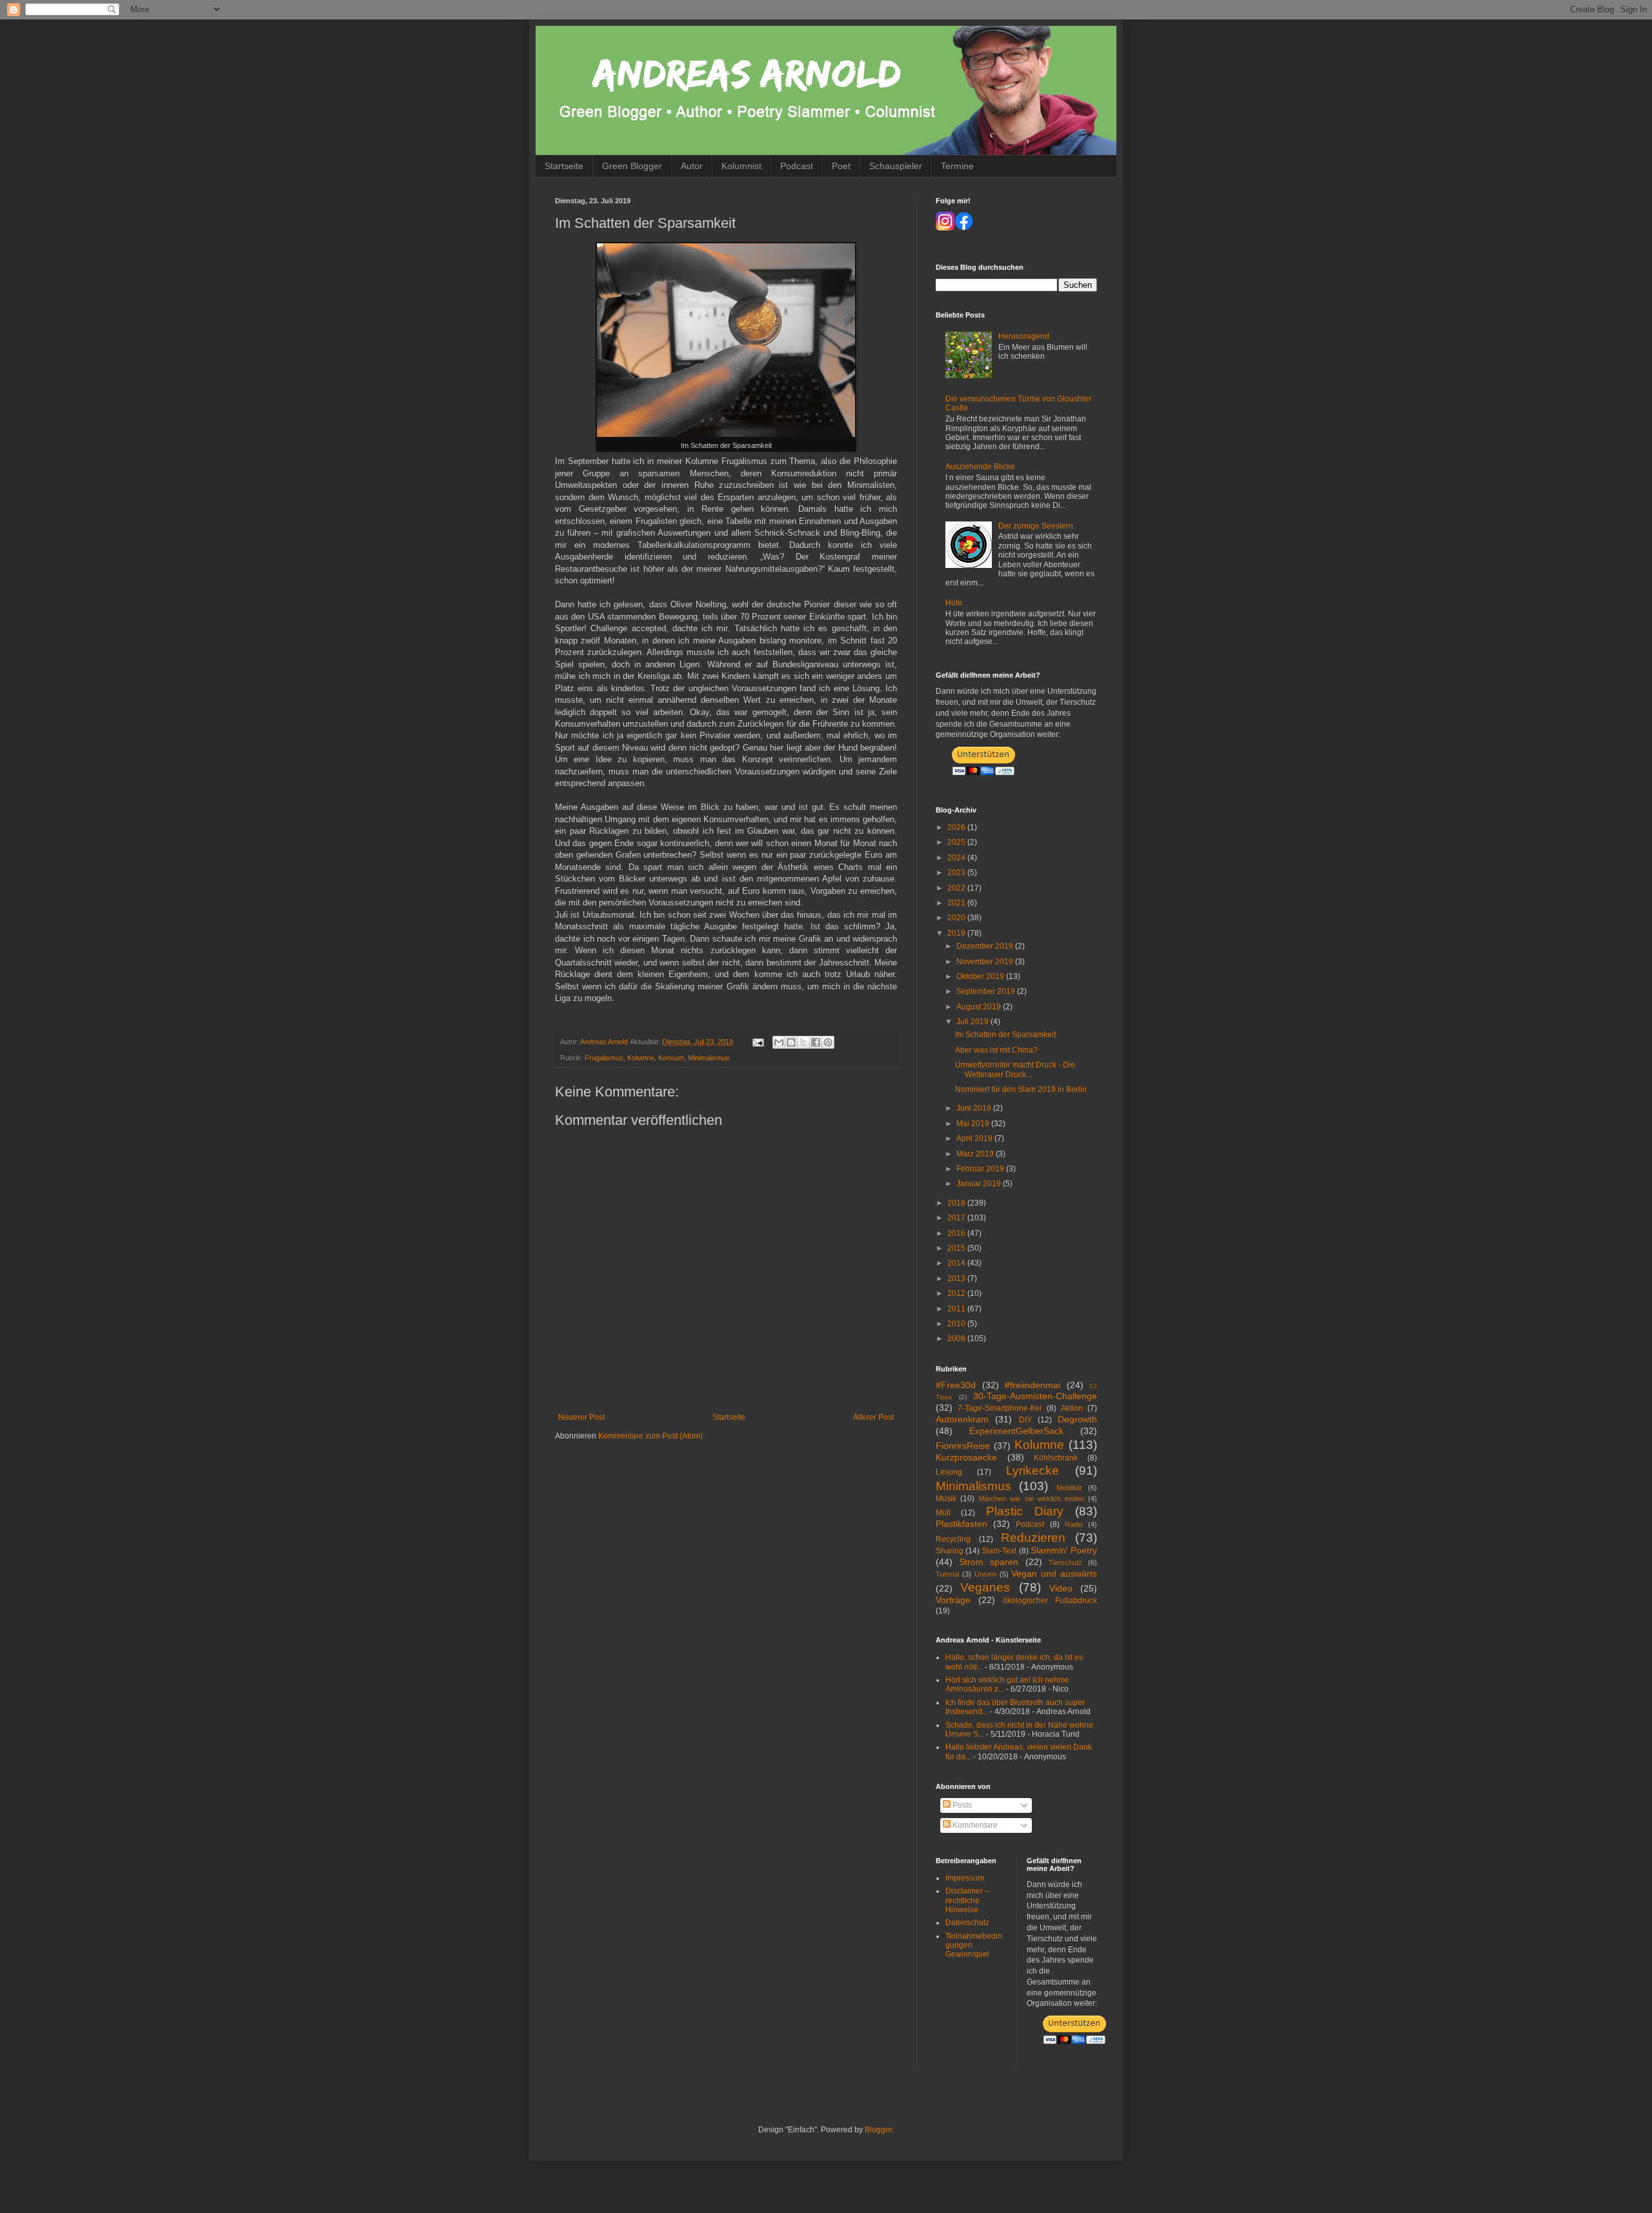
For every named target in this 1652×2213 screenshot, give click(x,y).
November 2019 (986, 962)
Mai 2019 (974, 1124)
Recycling (953, 1539)
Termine (957, 166)
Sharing (950, 1551)
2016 (957, 1233)
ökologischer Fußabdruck (1050, 1601)
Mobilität (1069, 1488)
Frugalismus (604, 1058)
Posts (961, 1805)
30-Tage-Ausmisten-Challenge (1035, 1396)
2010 (957, 1324)
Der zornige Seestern (1036, 526)
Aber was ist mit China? (996, 1050)
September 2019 (987, 991)
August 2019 (980, 1007)
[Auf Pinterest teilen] (828, 1042)
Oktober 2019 (981, 976)
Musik (946, 1499)
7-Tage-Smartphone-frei (1000, 1408)
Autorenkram (962, 1419)
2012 (957, 1293)
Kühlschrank (1056, 1458)
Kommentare (974, 1825)
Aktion (1072, 1408)
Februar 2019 (981, 1169)
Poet (841, 166)
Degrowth (1077, 1419)
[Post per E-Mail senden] (758, 1042)
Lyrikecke (1032, 1470)
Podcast (797, 166)
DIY (1025, 1420)
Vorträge (953, 1600)
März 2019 (976, 1154)
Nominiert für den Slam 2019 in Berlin (1021, 1089)
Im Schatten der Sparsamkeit (1005, 1035)
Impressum (965, 1878)
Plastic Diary (1025, 1511)
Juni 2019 (975, 1108)
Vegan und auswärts (1054, 1573)
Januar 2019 (980, 1184)
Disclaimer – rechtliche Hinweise (967, 1900)
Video (1061, 1588)
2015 (957, 1248)
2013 (957, 1278)
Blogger (878, 2130)
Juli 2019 (973, 1022)
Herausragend (1024, 336)
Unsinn (985, 1574)
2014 (957, 1263)
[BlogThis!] (791, 1042)
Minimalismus (709, 1058)
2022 (957, 888)
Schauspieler (896, 166)
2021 (957, 903)
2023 (957, 873)
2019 (957, 933)
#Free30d (956, 1385)
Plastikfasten (962, 1524)
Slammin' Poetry (1064, 1550)
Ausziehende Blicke (980, 467)
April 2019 (975, 1138)
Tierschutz (1065, 1562)
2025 (957, 842)
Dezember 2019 (986, 946)
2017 (957, 1218)
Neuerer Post (581, 1417)
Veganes (985, 1587)
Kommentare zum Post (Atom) (650, 1436)
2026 (957, 827)
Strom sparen (989, 1562)
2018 (957, 1203)
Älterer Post (873, 1417)
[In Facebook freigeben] (816, 1042)
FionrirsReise (963, 1446)
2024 (957, 858)
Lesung (949, 1472)
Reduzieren (1033, 1538)
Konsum (671, 1058)
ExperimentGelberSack (1016, 1431)
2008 (957, 1339)
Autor (692, 166)
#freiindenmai (1032, 1385)
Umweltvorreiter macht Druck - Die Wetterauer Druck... (1015, 1069)
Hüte (954, 603)
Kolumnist (741, 166)
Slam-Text (999, 1551)
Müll (943, 1513)
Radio (1074, 1524)
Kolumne (641, 1058)
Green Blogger (632, 166)
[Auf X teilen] (803, 1042)
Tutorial (947, 1574)
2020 (957, 918)
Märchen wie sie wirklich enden (1031, 1499)
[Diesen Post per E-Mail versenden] (779, 1042)
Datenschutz (967, 1923)
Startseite (564, 166)
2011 (957, 1309)
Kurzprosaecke (966, 1457)
